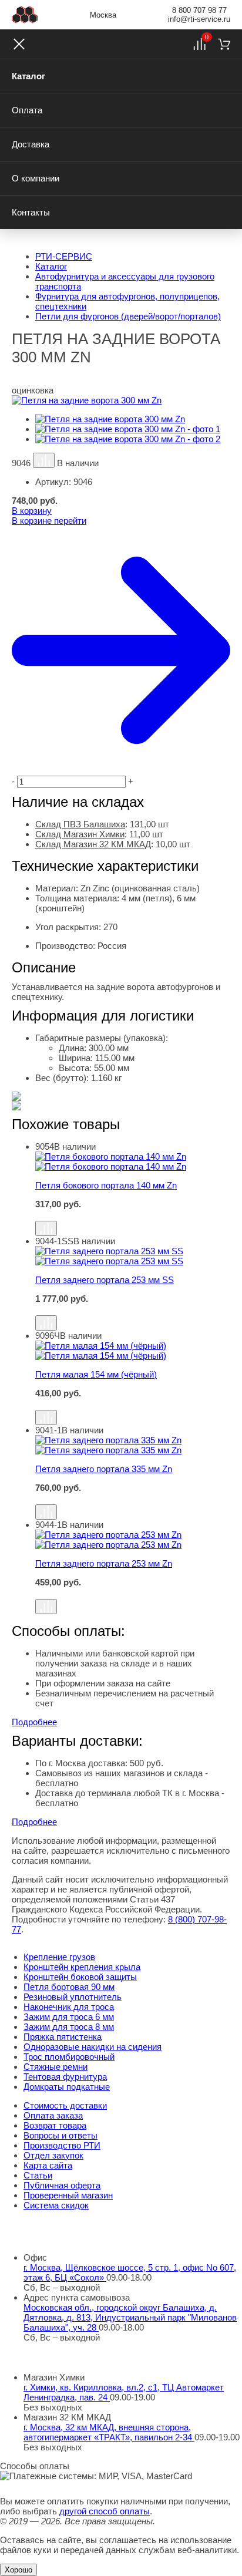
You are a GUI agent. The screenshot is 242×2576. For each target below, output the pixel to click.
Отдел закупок (53, 2155)
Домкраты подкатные (67, 2087)
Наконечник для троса (69, 2007)
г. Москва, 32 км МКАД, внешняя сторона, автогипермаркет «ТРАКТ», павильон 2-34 (109, 2432)
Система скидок (56, 2205)
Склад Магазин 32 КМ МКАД (93, 844)
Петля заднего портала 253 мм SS (105, 1280)
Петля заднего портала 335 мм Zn (104, 1469)
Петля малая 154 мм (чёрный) (96, 1374)
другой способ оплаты (105, 2511)
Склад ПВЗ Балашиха (80, 824)
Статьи (38, 2175)
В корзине (49, 521)
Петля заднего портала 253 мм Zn (104, 1563)
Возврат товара (55, 2125)
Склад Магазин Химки (80, 834)
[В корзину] (133, 1215)
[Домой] (25, 15)
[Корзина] (224, 44)
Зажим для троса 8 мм (69, 2027)
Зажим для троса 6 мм (69, 2017)
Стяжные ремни (56, 2067)
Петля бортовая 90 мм (69, 1987)
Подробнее (34, 1722)
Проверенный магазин (68, 2195)
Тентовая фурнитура (65, 2077)
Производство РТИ (62, 2145)
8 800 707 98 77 (199, 10)
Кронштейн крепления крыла (82, 1967)
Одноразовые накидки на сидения (93, 2047)
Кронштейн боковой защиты (80, 1977)
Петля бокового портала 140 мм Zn (106, 1185)
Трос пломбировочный (69, 2057)
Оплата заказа (53, 2115)
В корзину (32, 511)
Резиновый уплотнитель (73, 1997)
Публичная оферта (62, 2185)
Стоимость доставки (65, 2105)
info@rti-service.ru (199, 19)
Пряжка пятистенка (63, 2037)
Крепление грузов (59, 1957)
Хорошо (19, 2570)
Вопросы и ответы (60, 2135)
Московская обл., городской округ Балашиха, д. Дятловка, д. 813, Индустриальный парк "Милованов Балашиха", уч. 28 (130, 2317)
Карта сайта (48, 2165)
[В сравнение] (44, 460)
